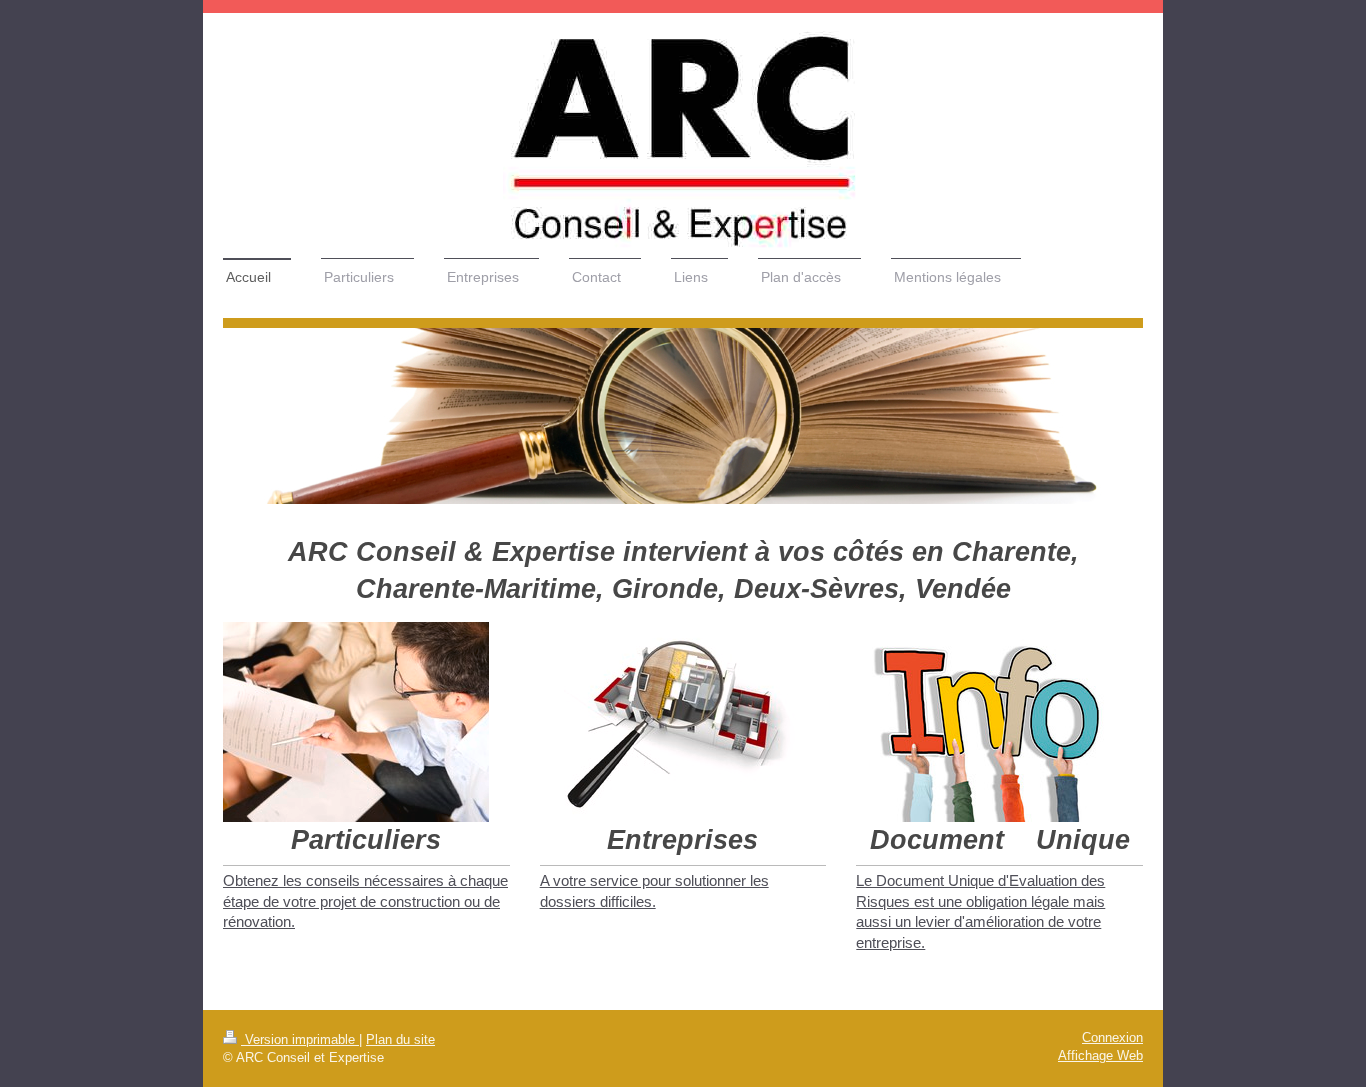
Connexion (1112, 1038)
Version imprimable (300, 1040)
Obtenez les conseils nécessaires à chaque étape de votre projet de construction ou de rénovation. (365, 901)
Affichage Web (1100, 1056)
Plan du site (400, 1040)
